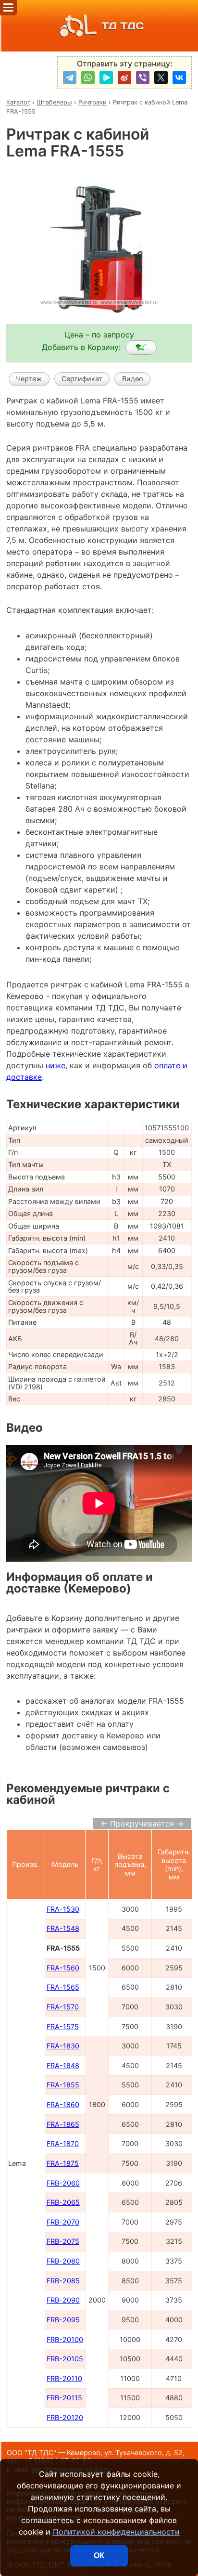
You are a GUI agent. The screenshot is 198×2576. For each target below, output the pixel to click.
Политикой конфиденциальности (116, 2532)
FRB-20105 (65, 2359)
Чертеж (29, 379)
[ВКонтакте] (179, 78)
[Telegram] (70, 78)
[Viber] (143, 78)
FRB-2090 (63, 2300)
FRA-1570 (63, 2007)
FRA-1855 (63, 2085)
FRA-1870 (63, 2143)
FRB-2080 (63, 2261)
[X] (161, 78)
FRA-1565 (63, 1987)
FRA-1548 (63, 1928)
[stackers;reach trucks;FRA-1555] (141, 348)
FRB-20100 (65, 2339)
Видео (133, 379)
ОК (99, 2556)
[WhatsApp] (88, 78)
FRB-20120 (65, 2417)
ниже (56, 1065)
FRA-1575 (63, 2026)
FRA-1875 (63, 2163)
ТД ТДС (123, 26)
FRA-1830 (63, 2046)
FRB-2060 (63, 2183)
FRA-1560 (63, 1968)
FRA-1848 (63, 2065)
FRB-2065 (63, 2202)
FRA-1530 (63, 1909)
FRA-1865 (63, 2124)
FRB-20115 (64, 2398)
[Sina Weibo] (124, 78)
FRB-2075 (63, 2241)
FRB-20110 (64, 2378)
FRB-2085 (63, 2281)
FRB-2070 (63, 2222)
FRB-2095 (63, 2320)
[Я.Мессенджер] (106, 78)
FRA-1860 (63, 2104)
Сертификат (82, 379)
